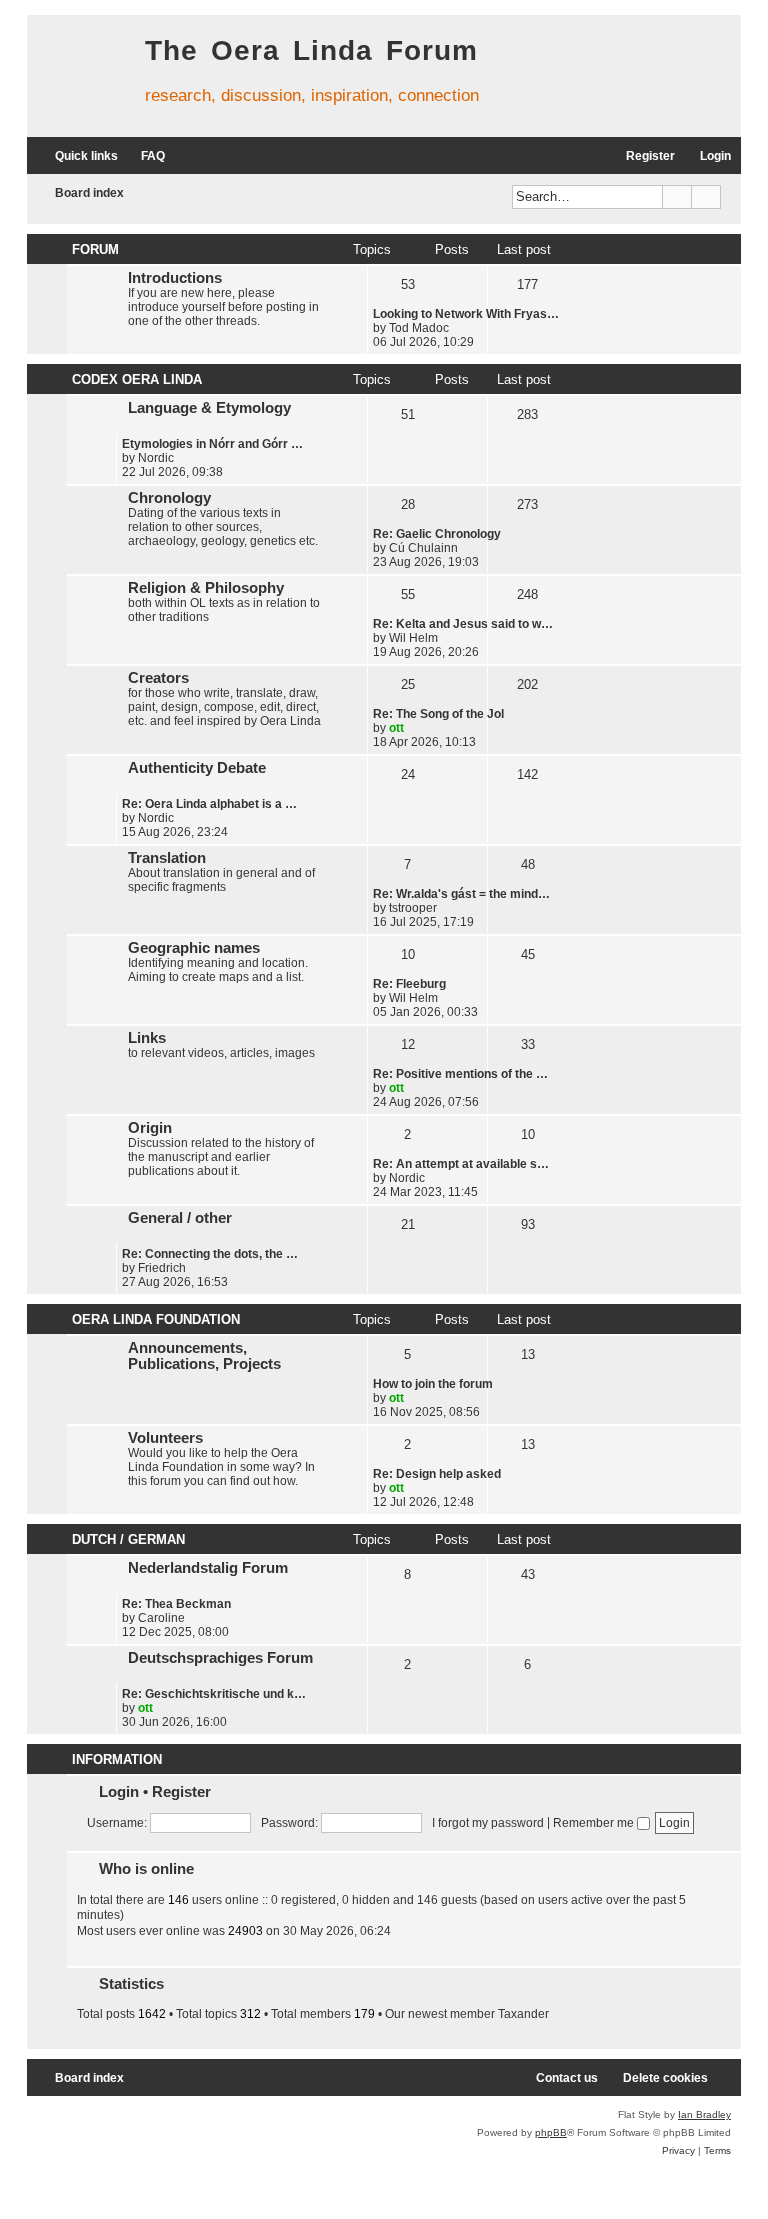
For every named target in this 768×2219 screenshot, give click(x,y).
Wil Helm (413, 638)
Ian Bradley (704, 2114)
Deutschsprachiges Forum (220, 1658)
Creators (158, 678)
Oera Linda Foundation (156, 1319)
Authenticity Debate (197, 768)
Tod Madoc (419, 328)
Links (147, 1038)
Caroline (161, 1618)
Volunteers (165, 1438)
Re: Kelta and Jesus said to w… (463, 624)
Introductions (175, 278)
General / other (180, 1218)
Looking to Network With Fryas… (466, 314)
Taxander (523, 2014)
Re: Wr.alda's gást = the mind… (461, 894)
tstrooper (413, 908)
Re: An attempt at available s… (461, 1164)
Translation (167, 858)
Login (119, 1791)
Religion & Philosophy (206, 588)
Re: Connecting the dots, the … (210, 1254)
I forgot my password (488, 1823)
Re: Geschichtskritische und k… (214, 1694)
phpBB (551, 2132)
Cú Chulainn (423, 548)
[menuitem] (144, 156)
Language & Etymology (209, 408)
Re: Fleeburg (409, 984)
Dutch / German (128, 1539)
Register (181, 1791)
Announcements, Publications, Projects (204, 1356)
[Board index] (81, 70)
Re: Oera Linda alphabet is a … (209, 804)
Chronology (169, 498)
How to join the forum (433, 1384)
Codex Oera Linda (137, 379)
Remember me (595, 1823)
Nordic (156, 458)
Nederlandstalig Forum (208, 1568)
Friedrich (162, 1268)
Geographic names (194, 948)
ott (396, 728)
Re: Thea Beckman (176, 1604)
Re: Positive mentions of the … (460, 1074)
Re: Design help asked (437, 1474)
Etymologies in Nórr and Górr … (212, 444)
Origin (150, 1128)
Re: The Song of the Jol (438, 714)
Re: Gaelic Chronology (437, 534)
